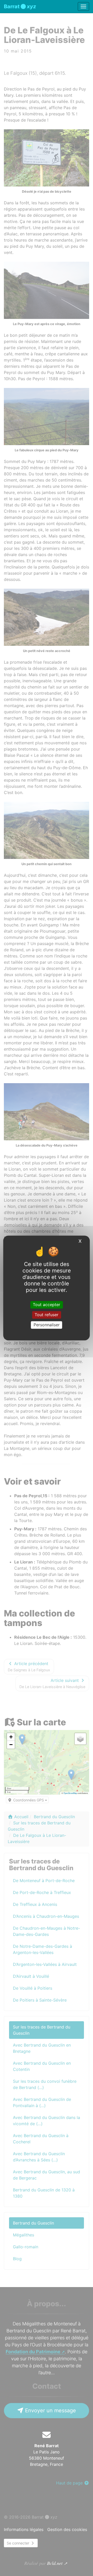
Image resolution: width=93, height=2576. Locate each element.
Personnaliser (47, 1325)
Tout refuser (47, 1315)
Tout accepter (47, 1305)
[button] (11, 1737)
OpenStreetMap (70, 1793)
